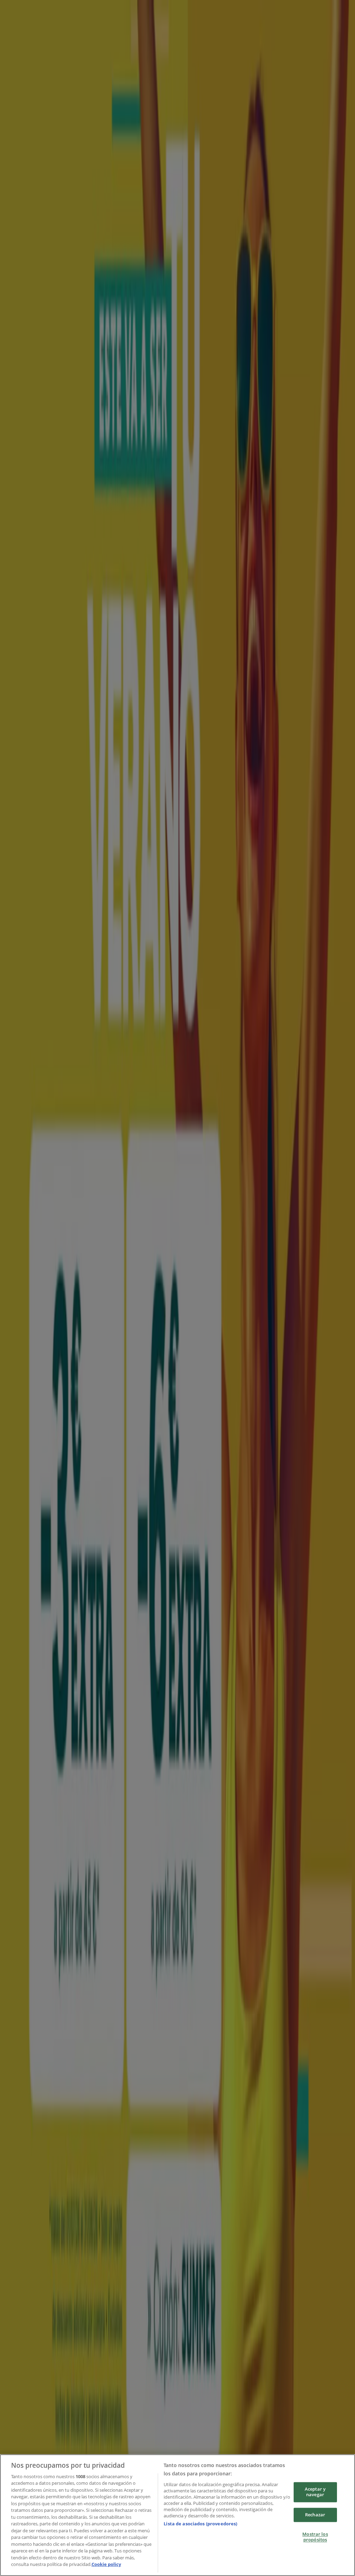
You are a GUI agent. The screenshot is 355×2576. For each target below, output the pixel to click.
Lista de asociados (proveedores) (200, 2524)
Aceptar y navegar (315, 2492)
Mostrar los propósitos (315, 2537)
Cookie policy (106, 2564)
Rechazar (315, 2515)
